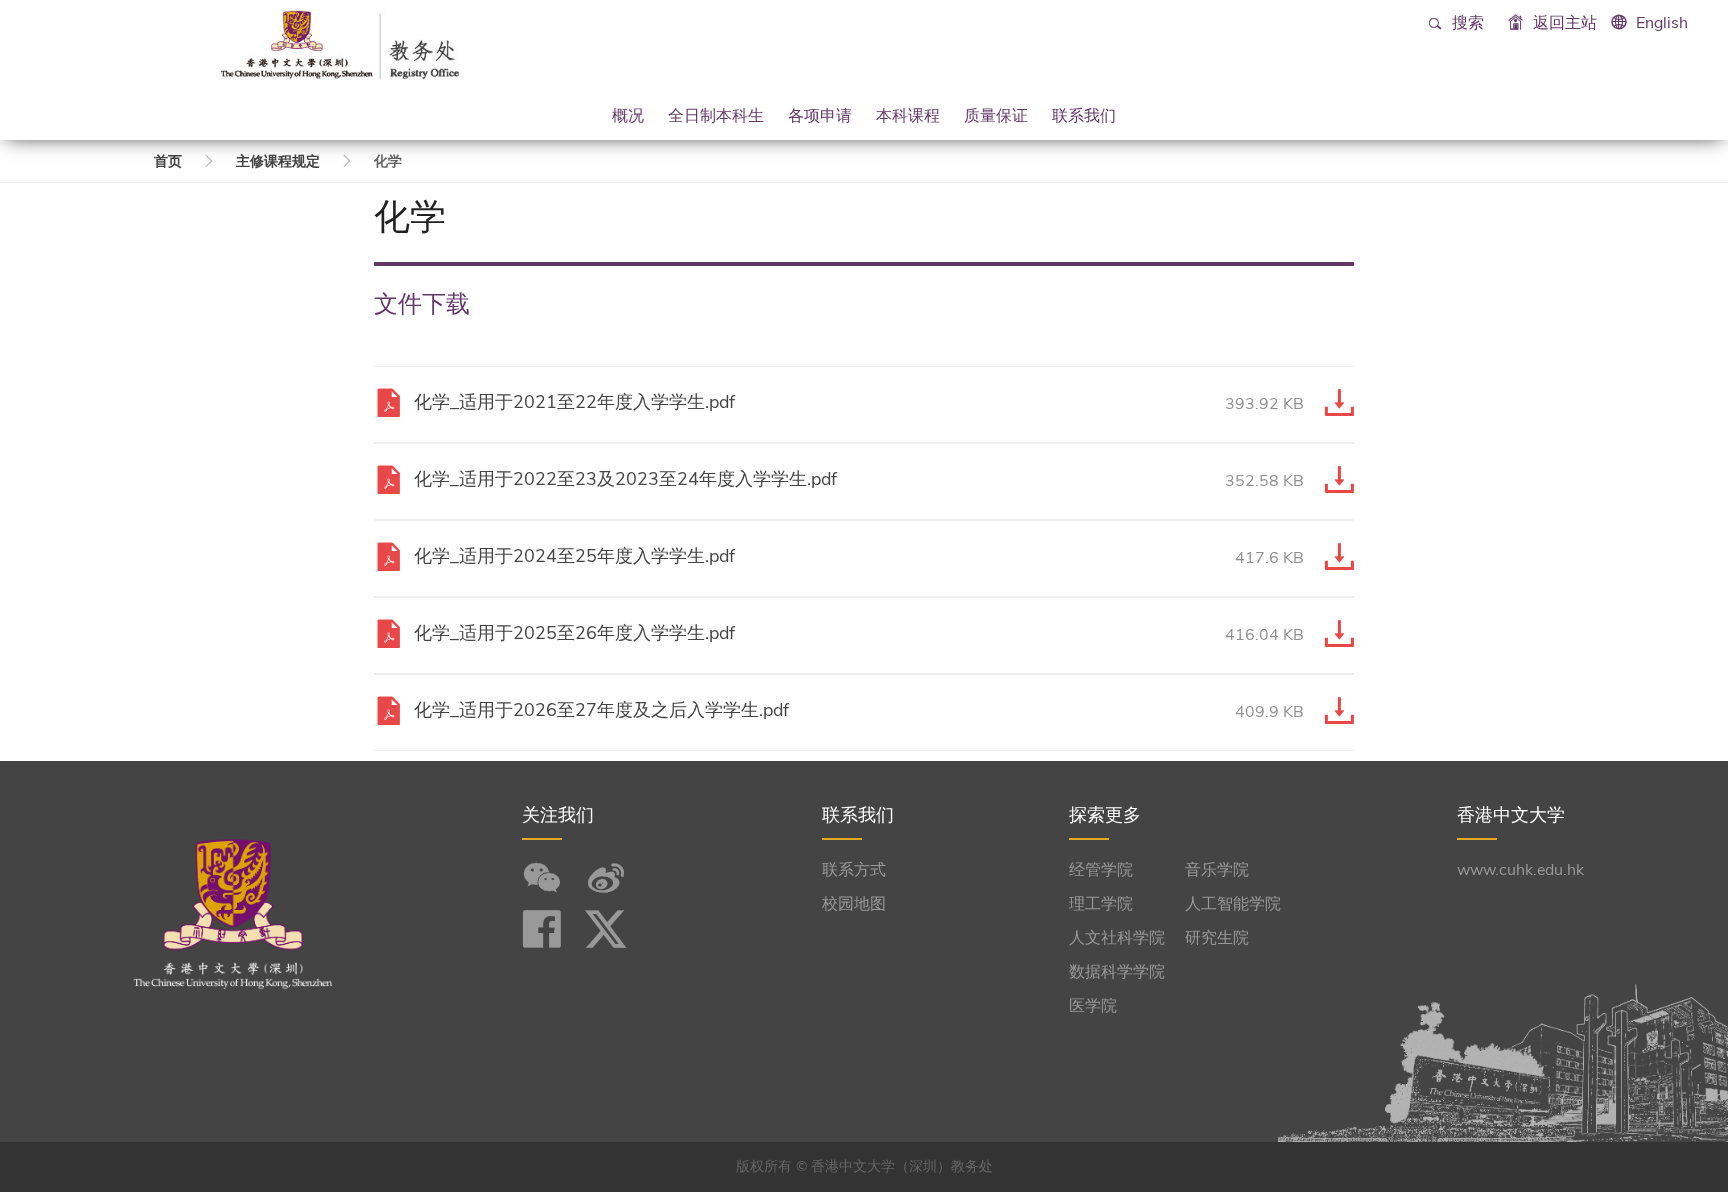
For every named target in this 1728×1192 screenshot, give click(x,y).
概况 (628, 115)
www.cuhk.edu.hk (1520, 870)
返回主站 (1563, 23)
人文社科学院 (1117, 938)
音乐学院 (1217, 870)
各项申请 (820, 115)
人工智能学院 (1233, 904)
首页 (168, 161)
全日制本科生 (716, 115)
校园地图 (854, 904)
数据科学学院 (1117, 972)
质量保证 (996, 115)
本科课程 (908, 115)
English (1662, 23)
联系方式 (854, 870)
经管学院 (1101, 870)
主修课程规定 (278, 161)
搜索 (1466, 23)
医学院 (1093, 1006)
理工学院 (1101, 904)
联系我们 (1084, 115)
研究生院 (1217, 938)
